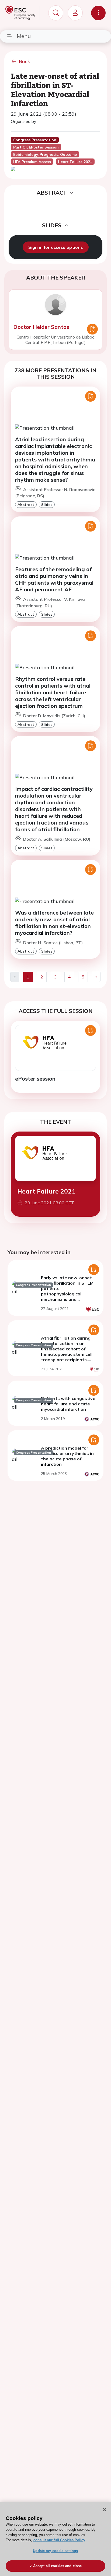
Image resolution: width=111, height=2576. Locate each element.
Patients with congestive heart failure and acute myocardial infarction (68, 1404)
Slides (47, 504)
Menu (24, 36)
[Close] (105, 2510)
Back (25, 61)
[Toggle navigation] (98, 13)
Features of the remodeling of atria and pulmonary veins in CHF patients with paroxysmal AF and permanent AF (54, 579)
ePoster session (35, 1079)
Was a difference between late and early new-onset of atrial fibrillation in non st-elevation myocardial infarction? (54, 923)
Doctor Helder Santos (41, 327)
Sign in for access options (56, 247)
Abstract (26, 504)
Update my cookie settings (55, 2551)
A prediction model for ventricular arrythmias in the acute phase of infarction (67, 1456)
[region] (55, 2539)
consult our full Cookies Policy (59, 2540)
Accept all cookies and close (58, 2566)
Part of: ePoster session (36, 147)
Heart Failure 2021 (46, 1191)
